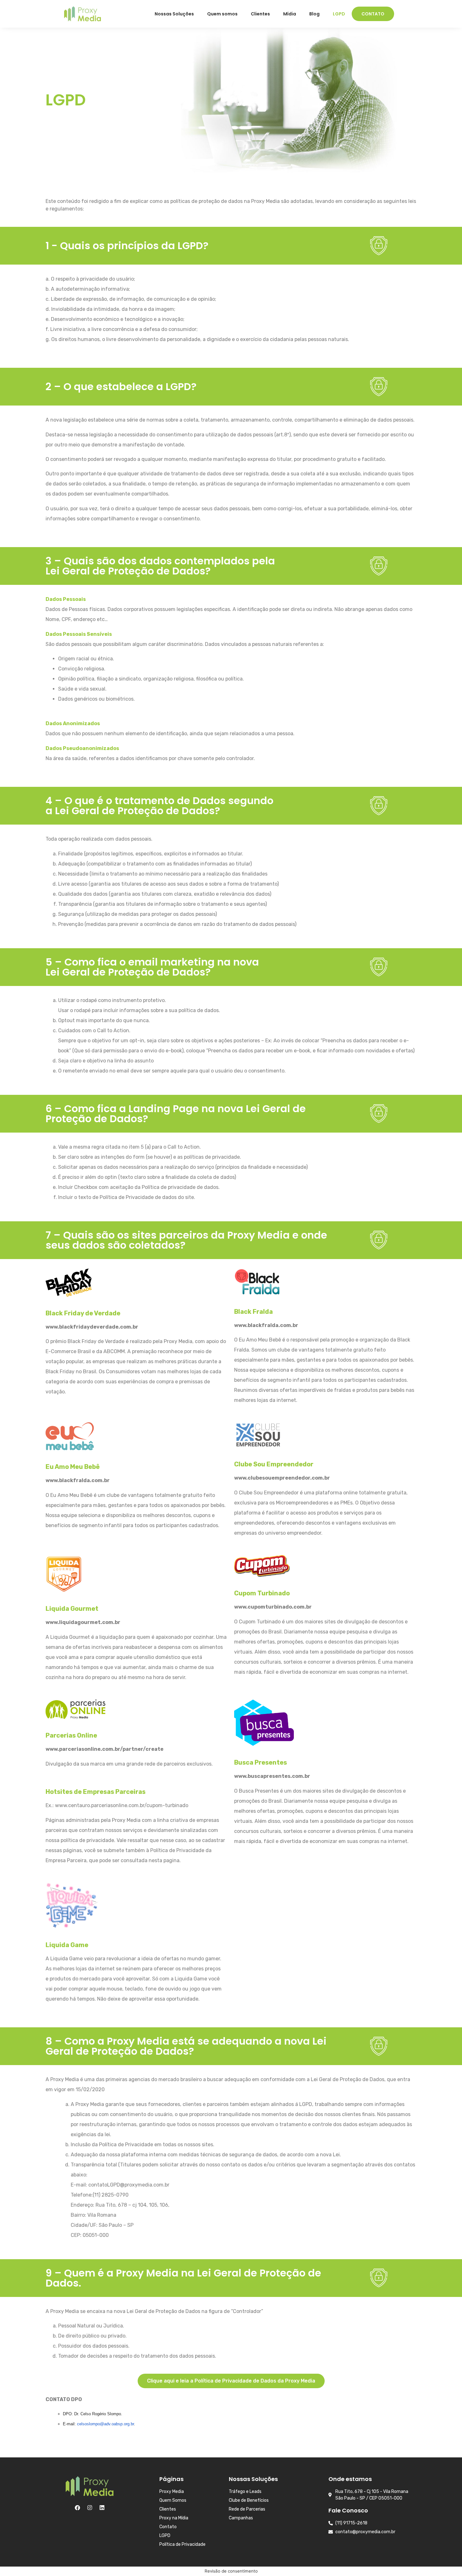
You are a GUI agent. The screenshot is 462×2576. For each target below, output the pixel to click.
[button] (231, 2381)
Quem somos (222, 14)
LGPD (339, 14)
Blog (314, 14)
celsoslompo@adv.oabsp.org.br (105, 2424)
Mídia (290, 14)
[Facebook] (77, 2508)
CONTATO (373, 14)
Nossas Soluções (174, 14)
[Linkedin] (102, 2508)
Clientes (260, 14)
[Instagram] (90, 2508)
